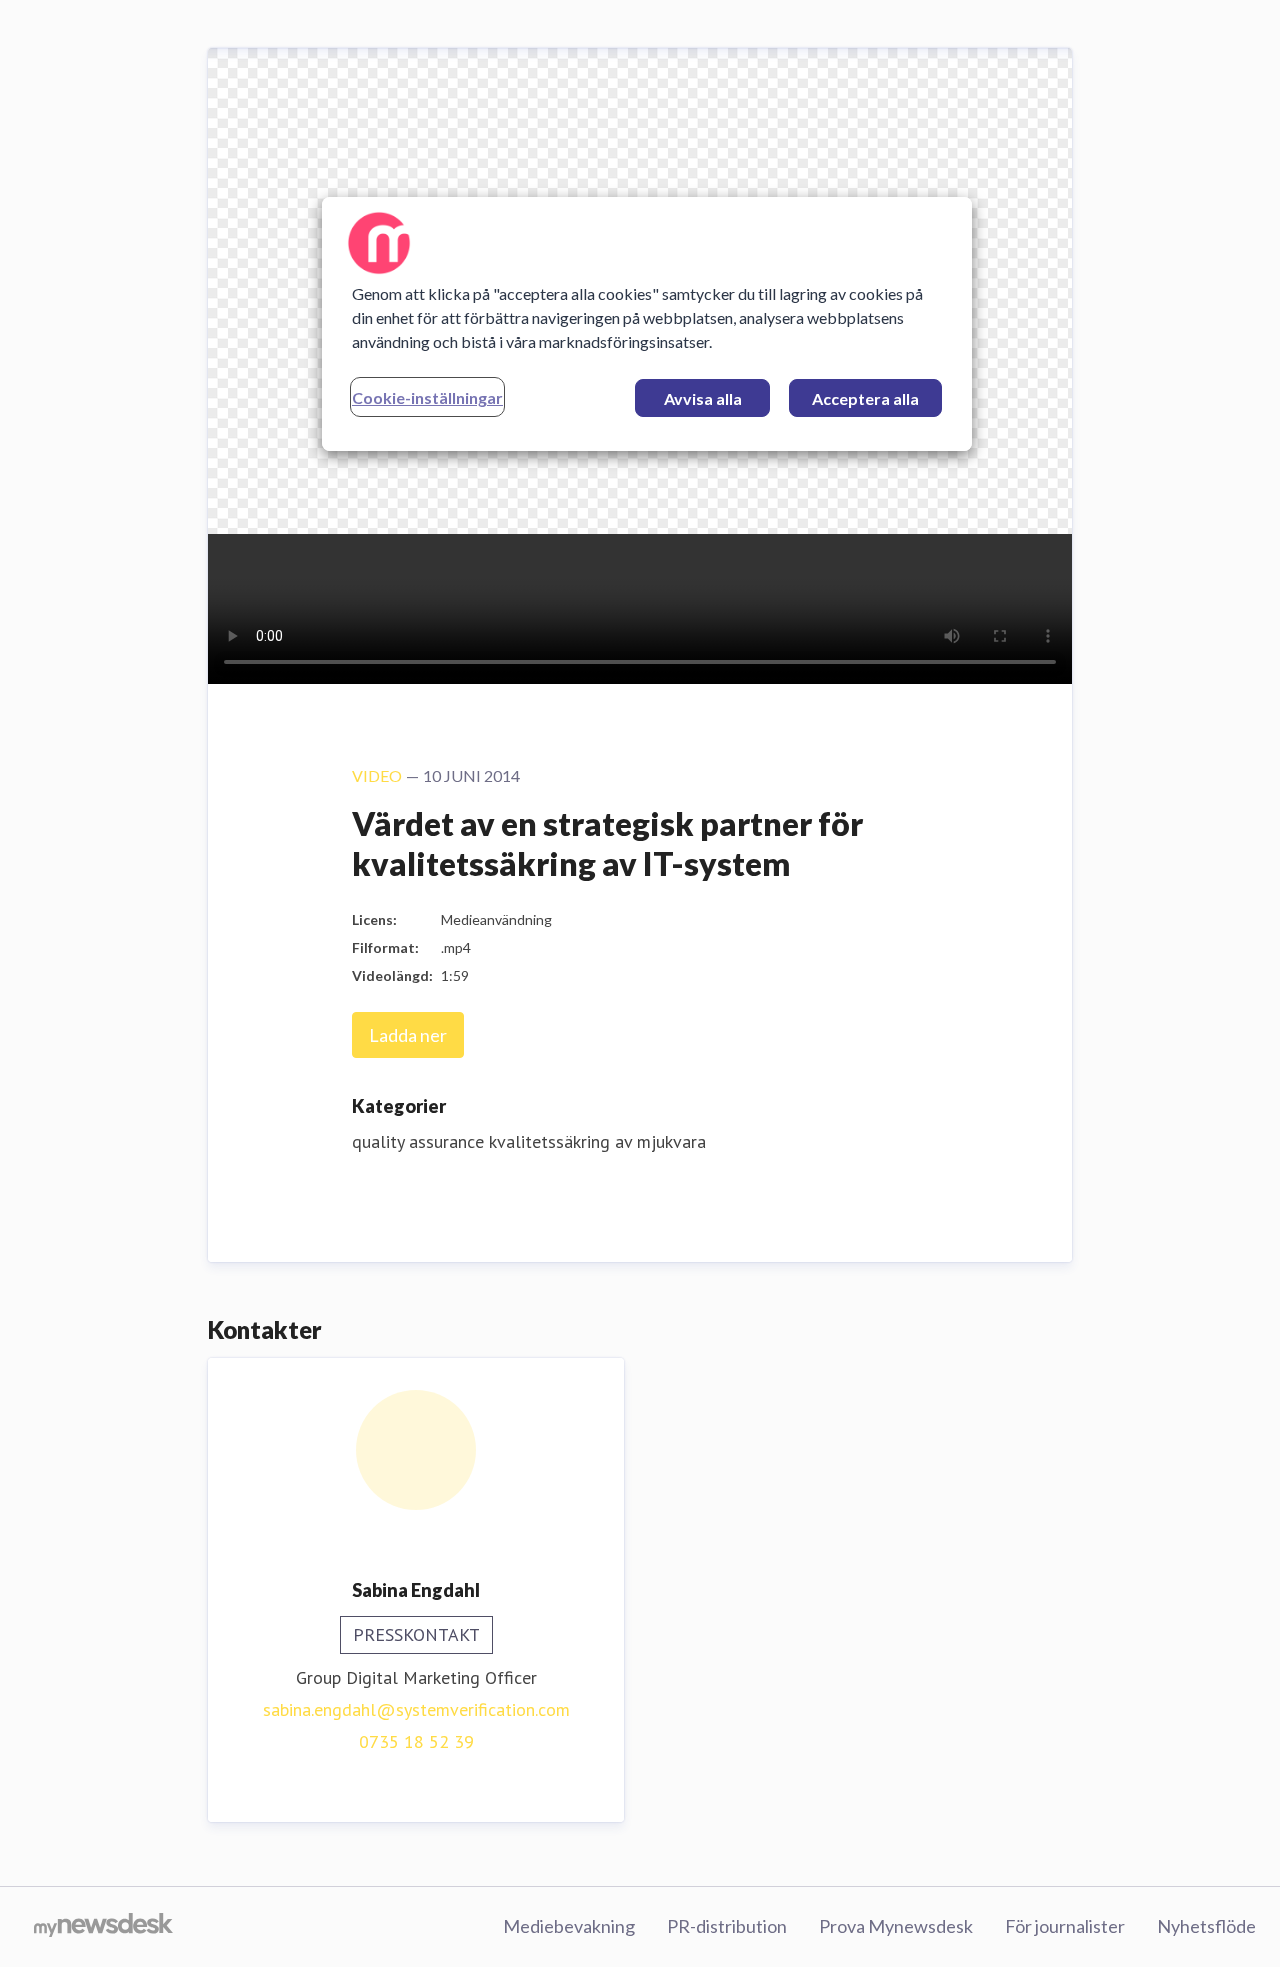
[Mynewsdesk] (103, 1927)
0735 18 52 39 (416, 1741)
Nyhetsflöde (1206, 1926)
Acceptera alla (865, 398)
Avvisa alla (703, 398)
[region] (647, 324)
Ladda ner (408, 1035)
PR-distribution (727, 1926)
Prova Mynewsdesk (896, 1926)
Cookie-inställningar (427, 397)
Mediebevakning (569, 1926)
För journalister (1065, 1926)
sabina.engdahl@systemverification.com (416, 1709)
